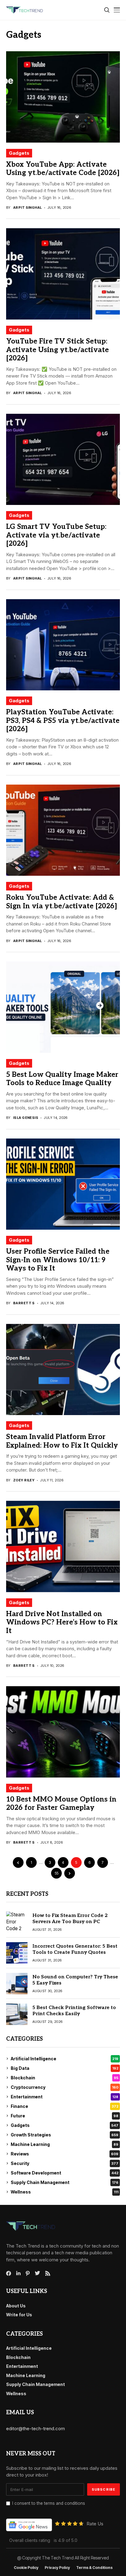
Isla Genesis (26, 1118)
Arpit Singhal (28, 208)
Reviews (65, 2154)
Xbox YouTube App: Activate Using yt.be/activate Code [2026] (63, 169)
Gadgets (19, 153)
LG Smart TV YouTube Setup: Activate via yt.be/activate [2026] (56, 535)
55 (57, 1873)
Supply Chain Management (65, 2182)
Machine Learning (65, 2144)
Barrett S (24, 1303)
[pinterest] (28, 2273)
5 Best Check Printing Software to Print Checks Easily (74, 2011)
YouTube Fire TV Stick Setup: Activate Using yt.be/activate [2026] (57, 350)
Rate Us (95, 2524)
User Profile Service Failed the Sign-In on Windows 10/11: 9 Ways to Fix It (58, 1260)
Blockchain (65, 2078)
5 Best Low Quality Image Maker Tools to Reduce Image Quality (62, 1079)
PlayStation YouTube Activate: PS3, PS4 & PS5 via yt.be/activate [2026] (63, 721)
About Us (16, 2306)
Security (65, 2163)
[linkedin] (18, 2273)
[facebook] (9, 2273)
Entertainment (65, 2097)
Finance (65, 2106)
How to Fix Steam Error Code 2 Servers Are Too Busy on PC (70, 1918)
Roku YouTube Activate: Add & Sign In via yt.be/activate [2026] (62, 902)
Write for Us (19, 2315)
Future (65, 2116)
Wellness (65, 2192)
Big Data (65, 2068)
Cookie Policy (26, 2568)
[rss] (48, 2273)
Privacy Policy (57, 2568)
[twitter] (37, 2273)
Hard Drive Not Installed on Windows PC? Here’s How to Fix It (62, 1622)
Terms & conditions (94, 2568)
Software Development (65, 2173)
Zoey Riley (24, 1480)
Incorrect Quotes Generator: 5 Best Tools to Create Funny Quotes (75, 1949)
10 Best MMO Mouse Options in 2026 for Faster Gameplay (61, 1804)
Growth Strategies (65, 2135)
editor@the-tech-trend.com (35, 2429)
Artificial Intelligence (65, 2059)
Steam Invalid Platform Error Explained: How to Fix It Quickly (62, 1441)
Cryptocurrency (65, 2087)
